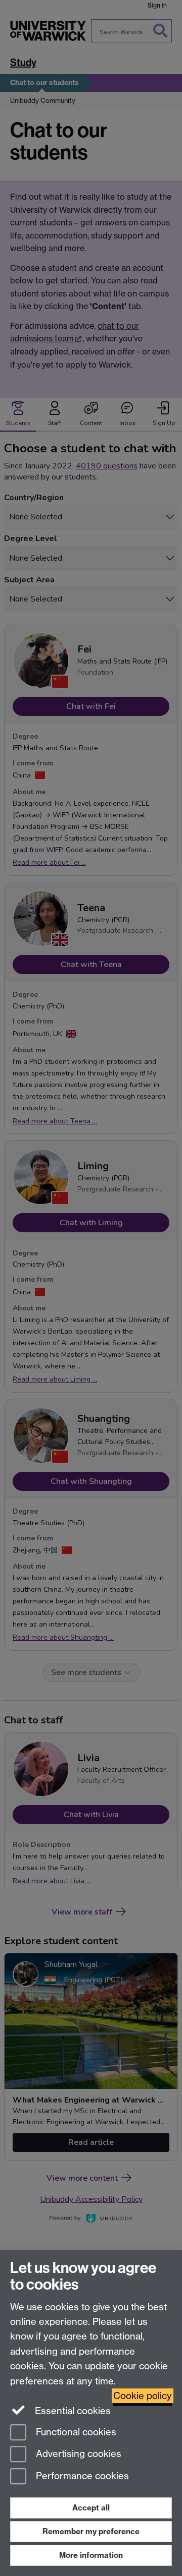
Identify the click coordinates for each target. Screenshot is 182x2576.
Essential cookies (72, 2411)
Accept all (91, 2508)
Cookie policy (143, 2396)
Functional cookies (75, 2432)
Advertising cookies (77, 2454)
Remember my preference (91, 2531)
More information (91, 2555)
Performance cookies (81, 2476)
